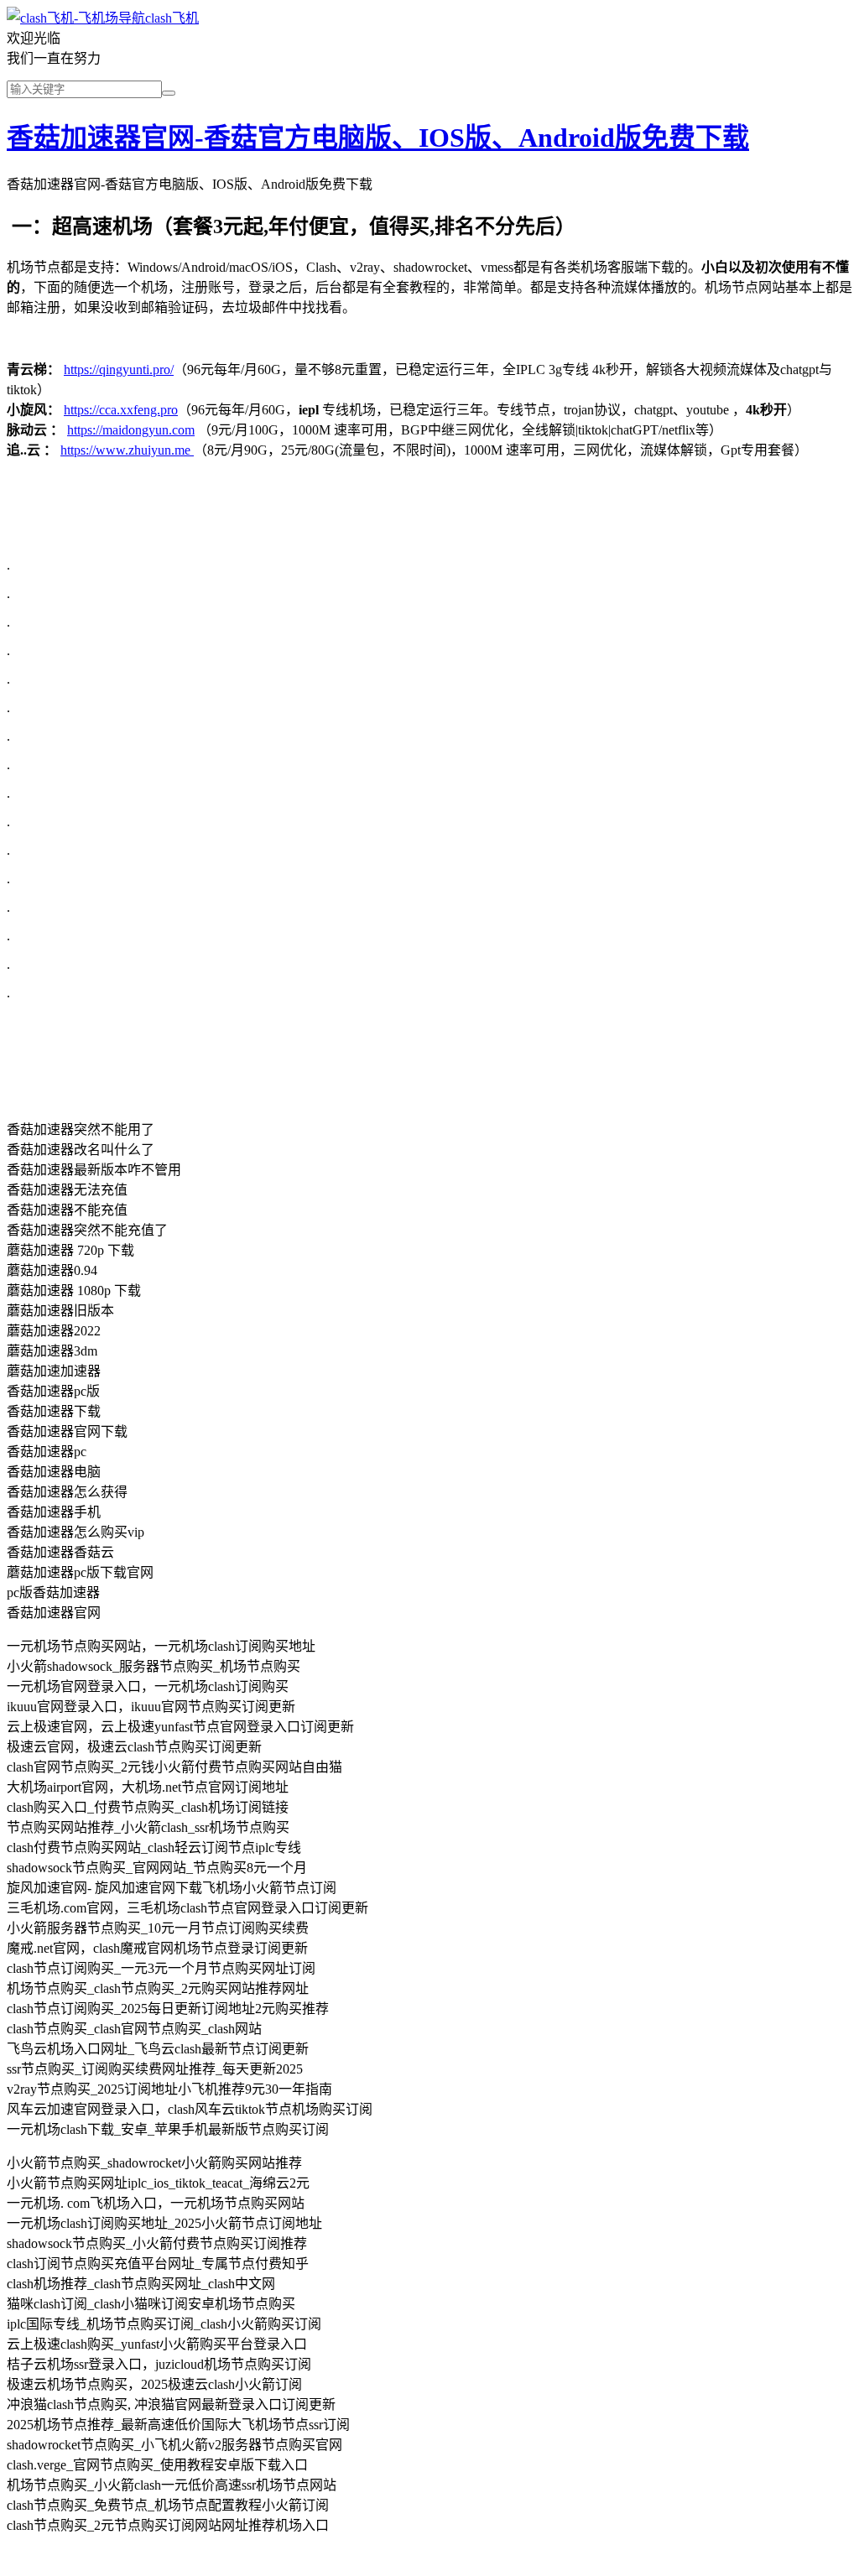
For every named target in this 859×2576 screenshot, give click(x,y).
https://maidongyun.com (131, 430)
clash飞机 (172, 18)
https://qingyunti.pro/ (119, 369)
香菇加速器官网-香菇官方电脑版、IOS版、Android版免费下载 (378, 138)
